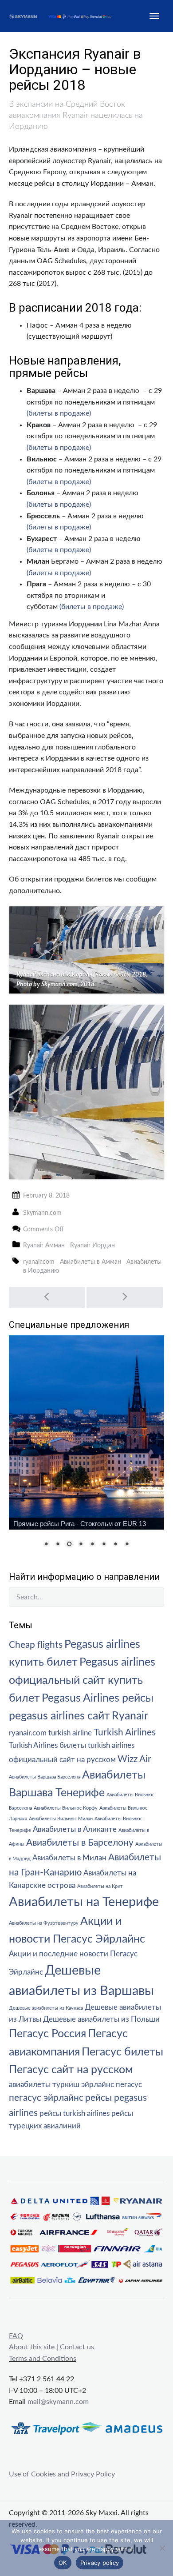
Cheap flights (36, 1645)
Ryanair (130, 1716)
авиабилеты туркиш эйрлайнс (61, 2085)
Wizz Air (134, 1759)
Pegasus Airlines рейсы (98, 1698)
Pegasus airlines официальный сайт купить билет (82, 1680)
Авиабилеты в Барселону (80, 1843)
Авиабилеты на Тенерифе (84, 1902)
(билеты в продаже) (59, 413)
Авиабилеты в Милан (69, 1858)
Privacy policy (100, 2563)
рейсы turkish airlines (75, 2114)
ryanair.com (39, 1262)
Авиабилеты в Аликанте (75, 1830)
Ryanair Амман (44, 1246)
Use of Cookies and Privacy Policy (62, 2474)
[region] (86, 1447)
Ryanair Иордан (92, 1246)
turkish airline (70, 1733)
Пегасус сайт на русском (71, 2070)
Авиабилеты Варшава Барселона (45, 1777)
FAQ (16, 2336)
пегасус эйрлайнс (46, 2098)
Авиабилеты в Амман (90, 1262)
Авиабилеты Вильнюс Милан (61, 1819)
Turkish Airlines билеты (47, 1746)
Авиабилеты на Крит (100, 1886)
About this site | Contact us (51, 2347)
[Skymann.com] (65, 16)
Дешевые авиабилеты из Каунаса (46, 2008)
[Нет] (162, 2548)
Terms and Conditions (43, 2359)
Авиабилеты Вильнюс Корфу (66, 1808)
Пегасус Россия (47, 2034)
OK (63, 2563)
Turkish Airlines (125, 1733)
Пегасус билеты (122, 2052)
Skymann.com (42, 1213)
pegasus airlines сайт (59, 1716)
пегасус (129, 2085)
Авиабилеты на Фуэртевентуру (44, 1923)
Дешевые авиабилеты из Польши (101, 2019)
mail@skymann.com (58, 2402)
